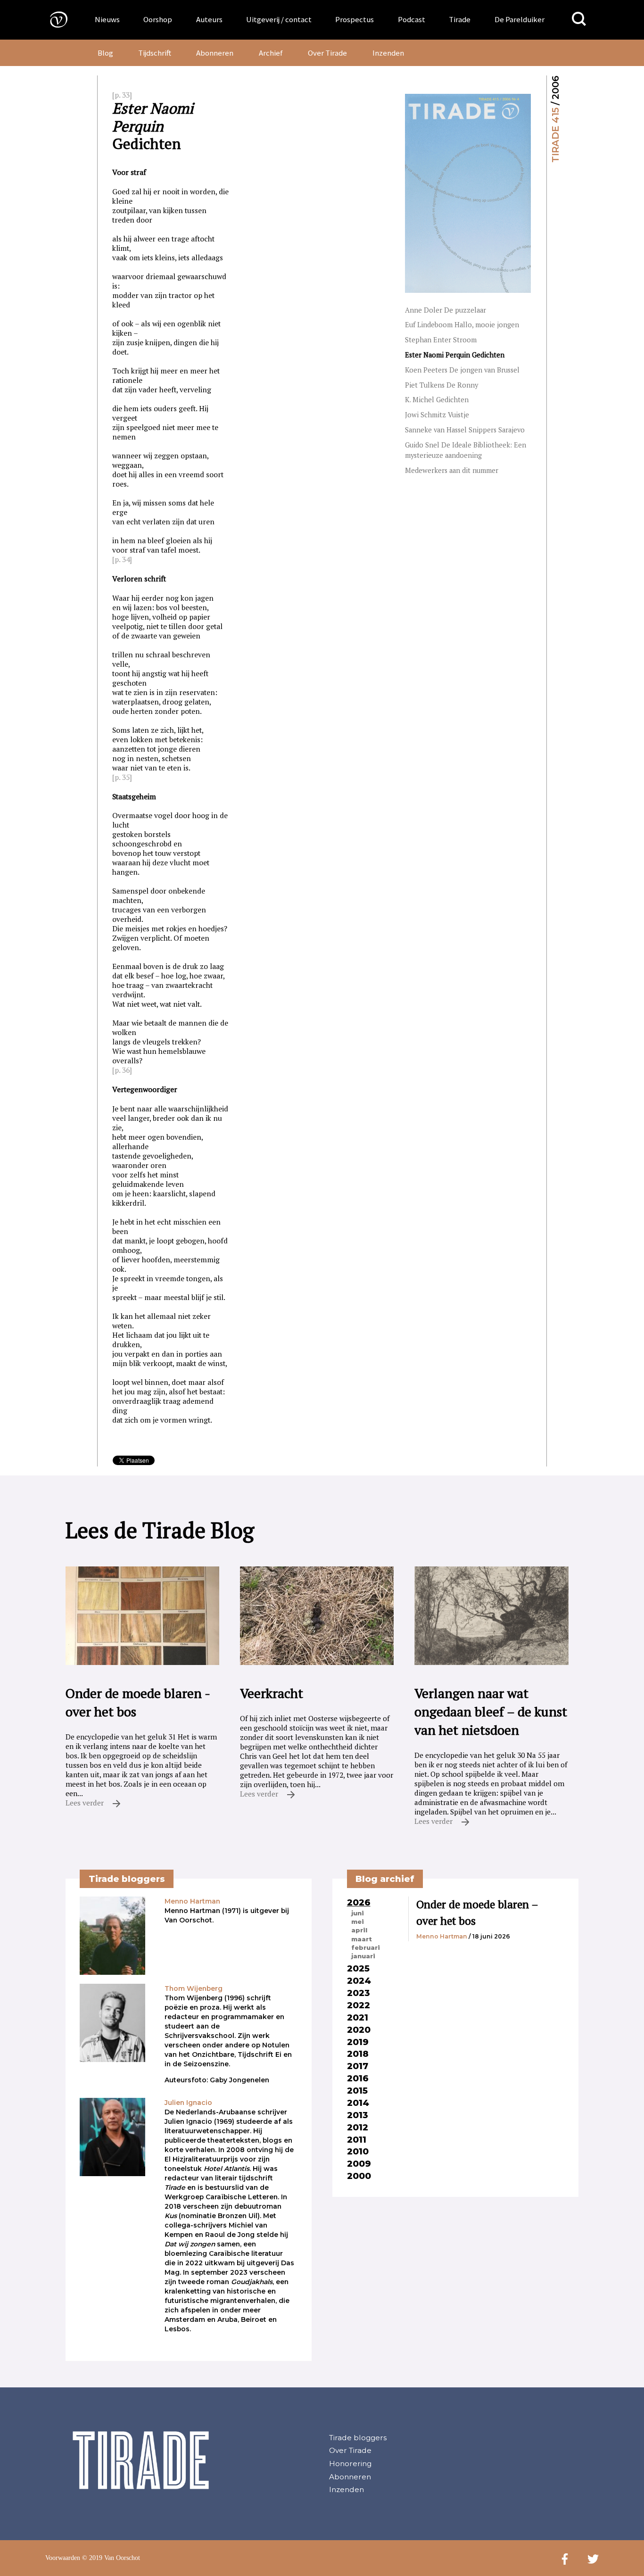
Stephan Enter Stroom (441, 340)
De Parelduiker (520, 19)
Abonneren (215, 53)
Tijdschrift (155, 53)
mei (358, 1922)
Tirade (460, 19)
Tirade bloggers (358, 2438)
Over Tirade (327, 53)
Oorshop (158, 19)
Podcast (412, 19)
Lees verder (86, 1803)
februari (366, 1947)
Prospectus (355, 19)
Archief (271, 53)
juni (358, 1913)
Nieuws (107, 19)
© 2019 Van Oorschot (111, 2558)
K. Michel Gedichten (437, 400)
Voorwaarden (63, 2558)
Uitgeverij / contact (279, 19)
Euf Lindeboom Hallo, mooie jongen (462, 325)
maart (362, 1939)
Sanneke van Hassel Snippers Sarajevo (465, 430)
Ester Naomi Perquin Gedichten (455, 355)
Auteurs (209, 19)
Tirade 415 (555, 135)
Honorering (350, 2464)
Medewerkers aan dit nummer (452, 470)
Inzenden (388, 53)
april (359, 1930)
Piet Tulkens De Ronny (442, 385)
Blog (105, 53)
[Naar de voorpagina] (52, 19)
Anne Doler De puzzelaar (446, 310)
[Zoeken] (579, 19)
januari (363, 1956)
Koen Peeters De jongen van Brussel (462, 370)
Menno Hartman (442, 1936)
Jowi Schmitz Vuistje (437, 415)
